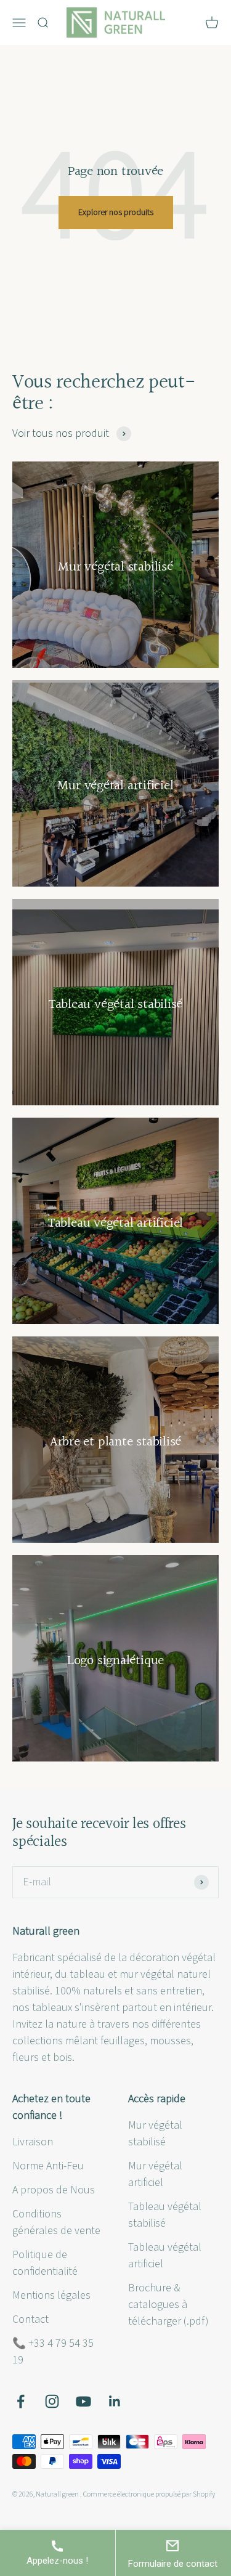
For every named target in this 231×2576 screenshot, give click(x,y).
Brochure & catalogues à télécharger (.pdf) (168, 2305)
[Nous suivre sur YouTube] (83, 2401)
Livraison (33, 2142)
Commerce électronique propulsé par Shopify (149, 2494)
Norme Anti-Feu (48, 2166)
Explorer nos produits (116, 213)
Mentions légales (51, 2295)
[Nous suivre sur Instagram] (52, 2401)
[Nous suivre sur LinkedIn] (115, 2401)
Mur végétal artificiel (155, 2174)
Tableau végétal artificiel (165, 2256)
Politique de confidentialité (45, 2263)
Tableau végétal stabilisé (165, 2215)
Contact (30, 2319)
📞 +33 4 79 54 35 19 (53, 2352)
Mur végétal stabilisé (155, 2134)
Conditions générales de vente (56, 2222)
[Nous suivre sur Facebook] (21, 2401)
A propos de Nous (54, 2190)
